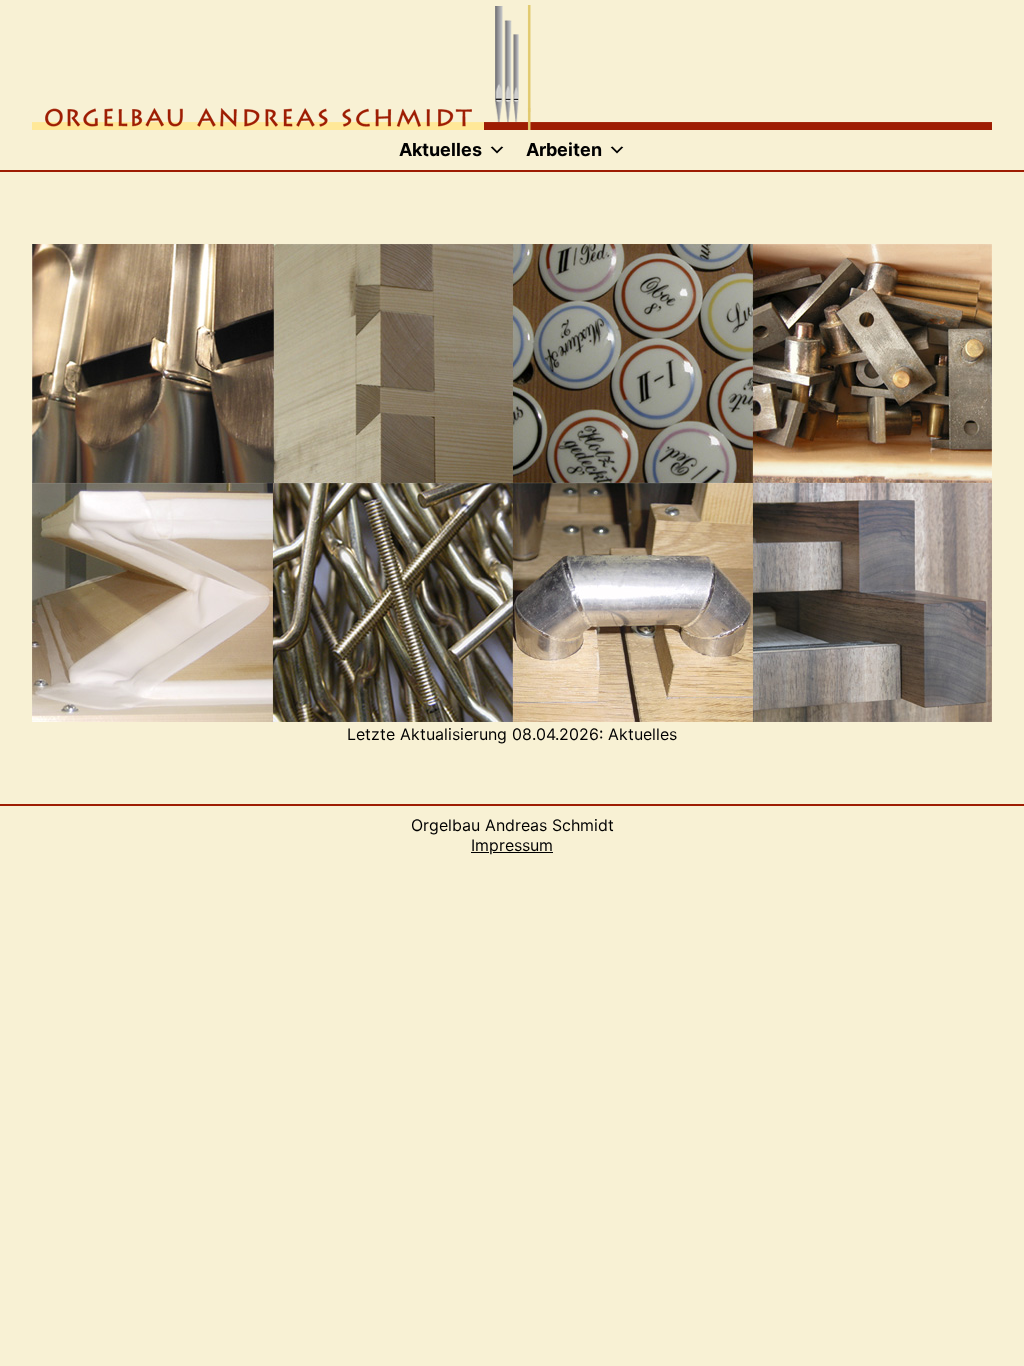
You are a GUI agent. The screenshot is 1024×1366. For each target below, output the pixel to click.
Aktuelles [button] (440, 149)
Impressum (512, 845)
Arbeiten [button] (564, 149)
